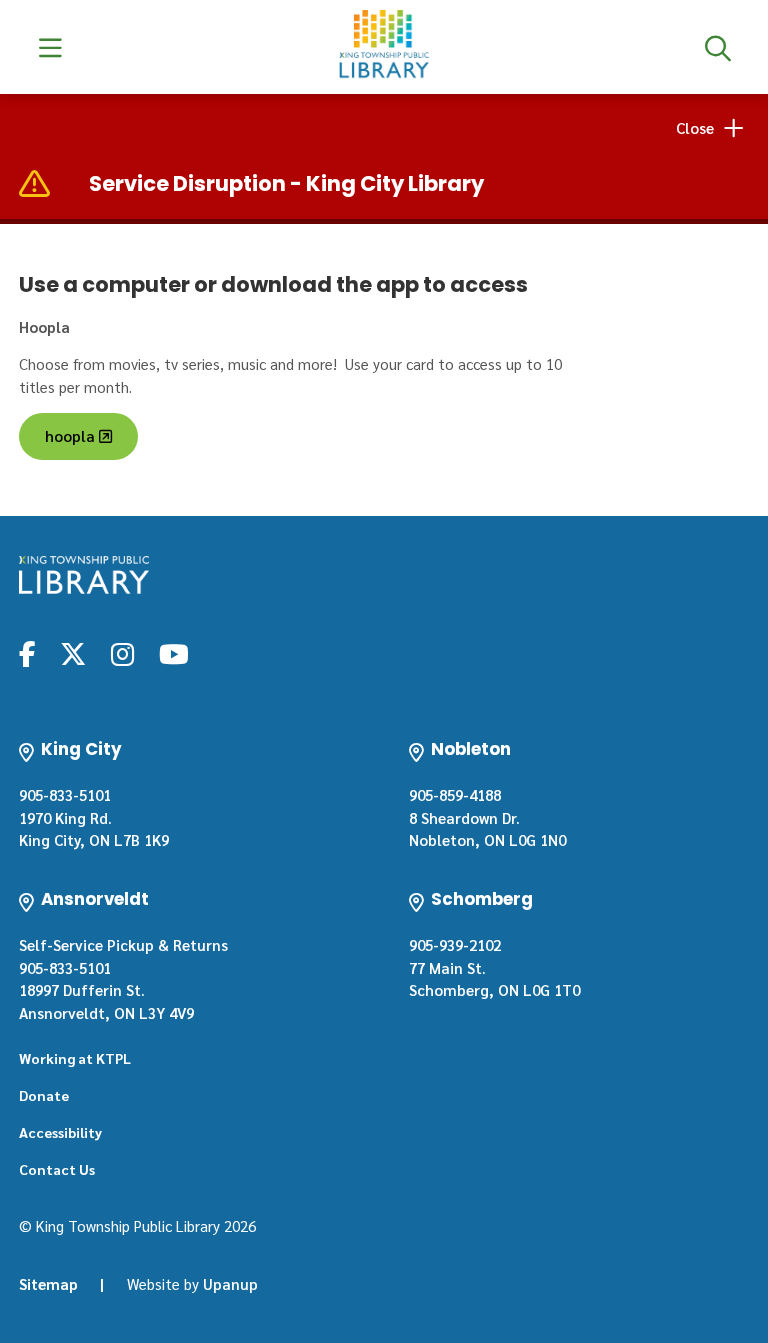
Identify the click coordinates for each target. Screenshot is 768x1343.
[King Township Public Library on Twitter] (73, 653)
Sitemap (48, 1283)
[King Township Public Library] (84, 574)
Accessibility (60, 1132)
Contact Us (57, 1169)
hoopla (70, 435)
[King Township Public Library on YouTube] (174, 653)
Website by (192, 1283)
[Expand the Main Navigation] (50, 47)
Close (695, 127)
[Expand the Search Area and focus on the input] (717, 47)
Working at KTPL (75, 1058)
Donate (44, 1095)
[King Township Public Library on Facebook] (27, 653)
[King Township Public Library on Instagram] (122, 653)
